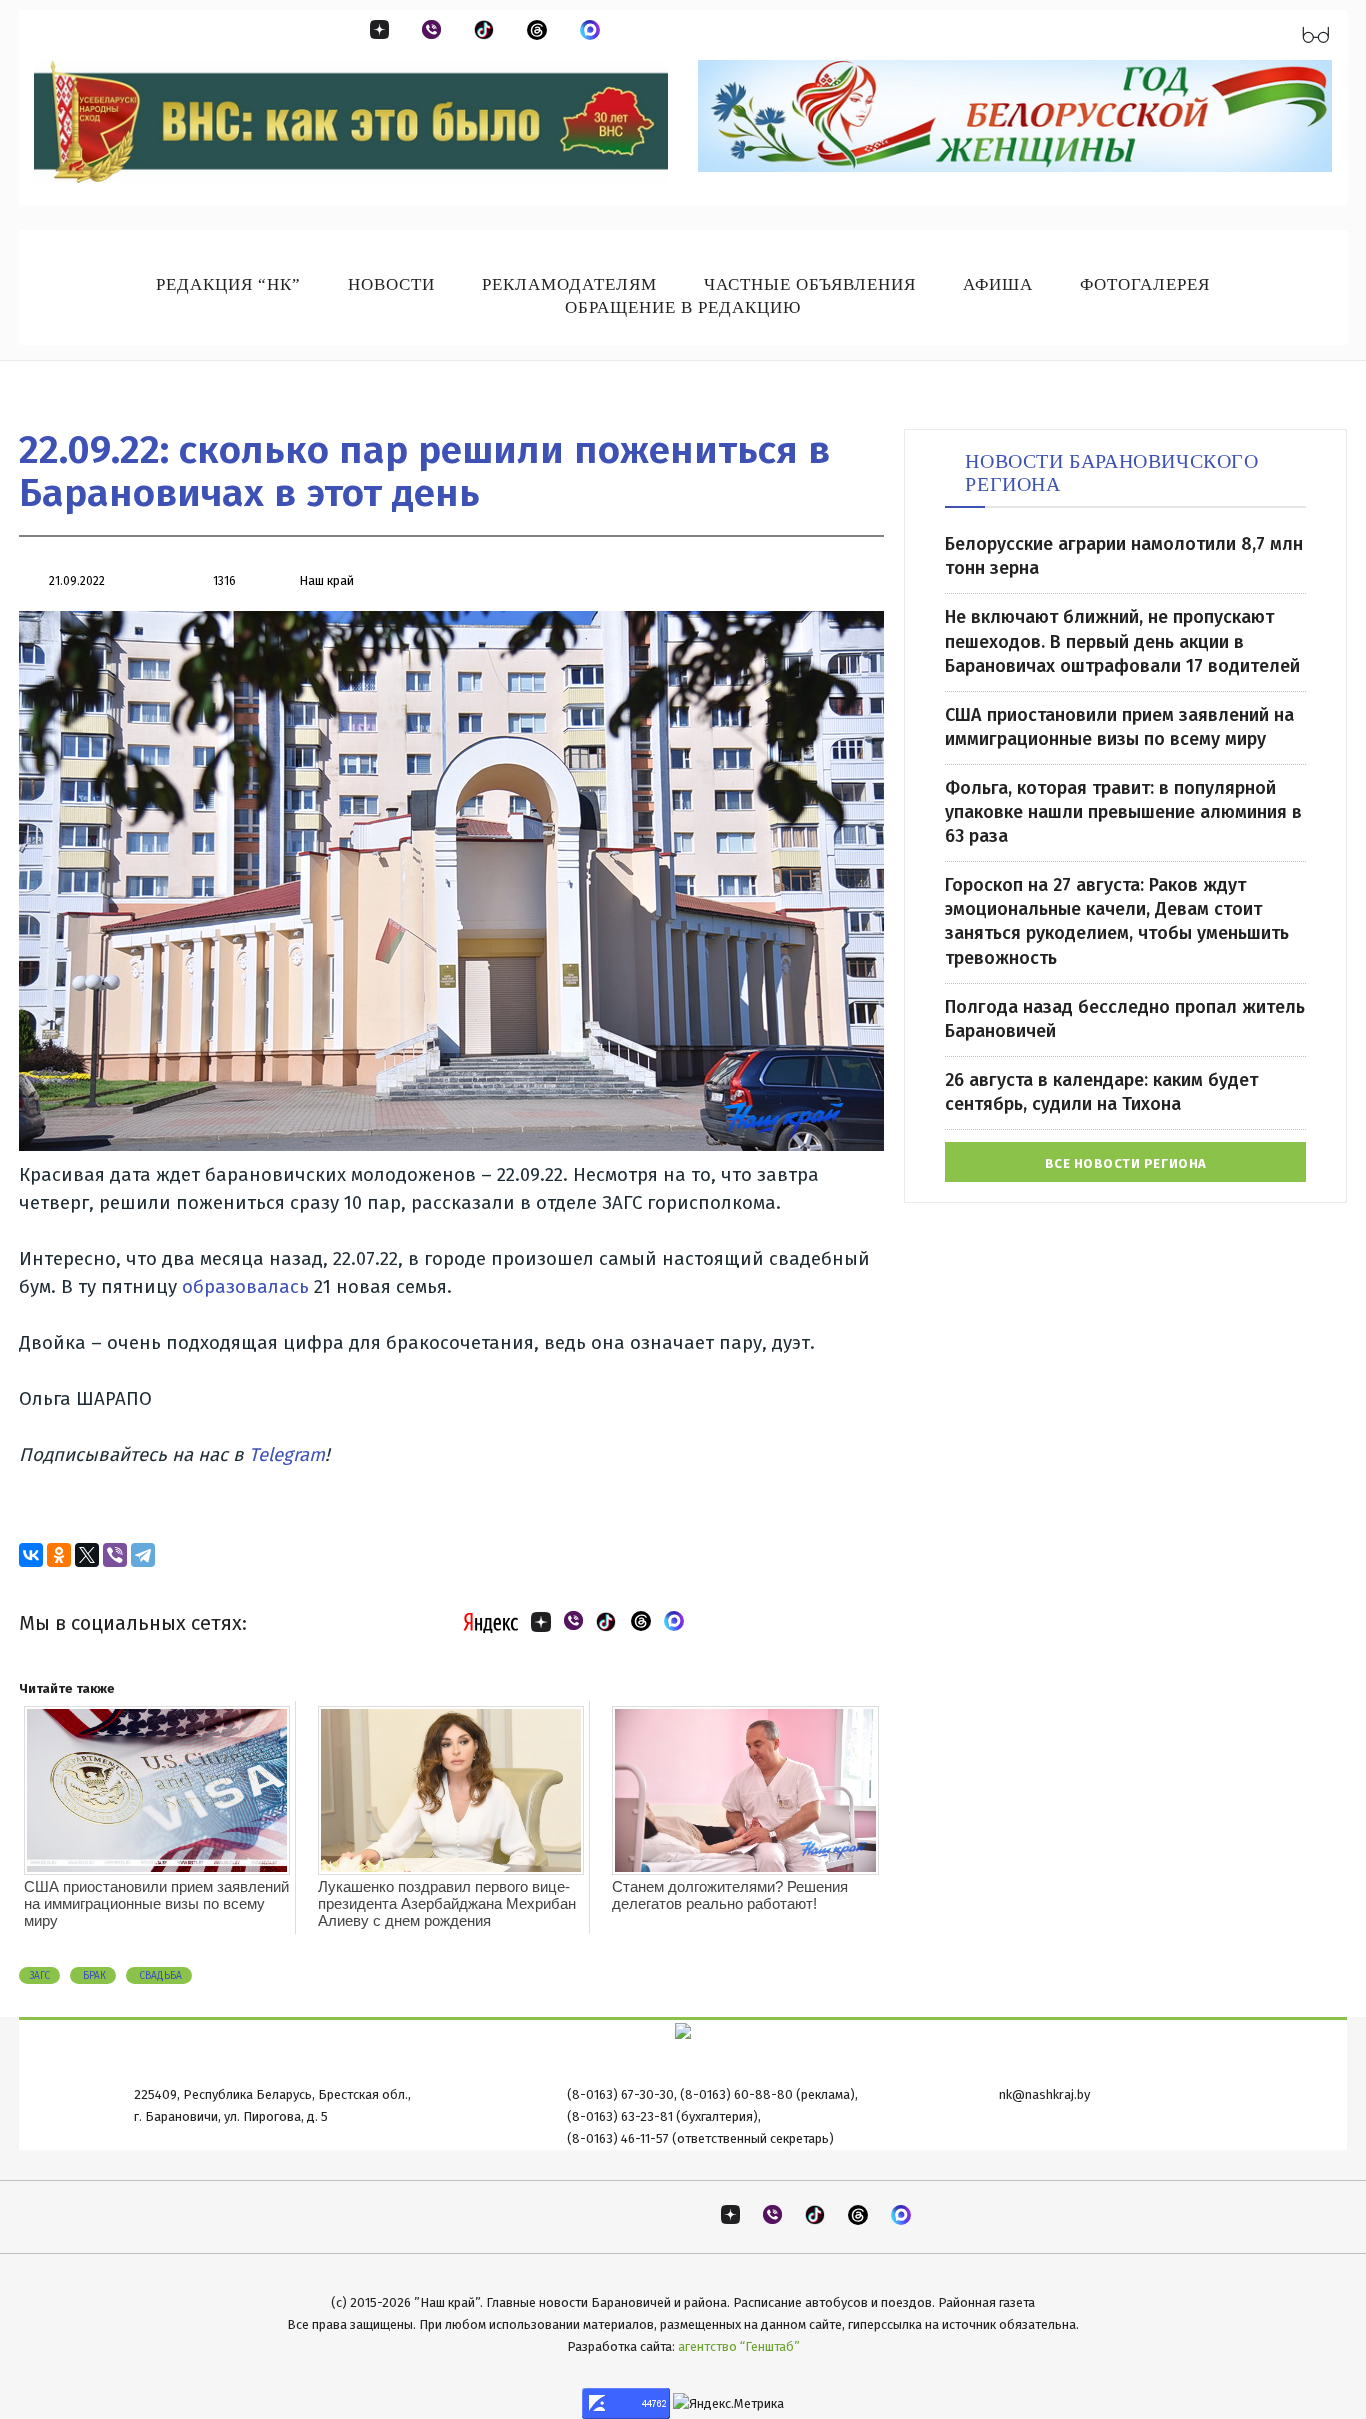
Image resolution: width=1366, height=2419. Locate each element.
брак (93, 1976)
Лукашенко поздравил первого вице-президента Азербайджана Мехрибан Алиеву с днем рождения (447, 1903)
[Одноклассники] (59, 1555)
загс (39, 1976)
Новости (391, 284)
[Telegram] (143, 1555)
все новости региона (1126, 1163)
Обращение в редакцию (683, 307)
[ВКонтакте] (31, 1555)
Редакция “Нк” (228, 284)
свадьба (159, 1976)
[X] (87, 1555)
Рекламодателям (569, 284)
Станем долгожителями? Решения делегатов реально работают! (730, 1895)
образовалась (245, 1287)
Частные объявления (810, 284)
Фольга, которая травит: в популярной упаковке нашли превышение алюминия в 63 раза (1123, 812)
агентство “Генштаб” (739, 2346)
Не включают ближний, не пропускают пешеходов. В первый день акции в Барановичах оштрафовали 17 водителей (1122, 641)
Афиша (998, 284)
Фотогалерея (1145, 284)
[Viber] (115, 1555)
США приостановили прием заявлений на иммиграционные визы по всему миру (156, 1903)
